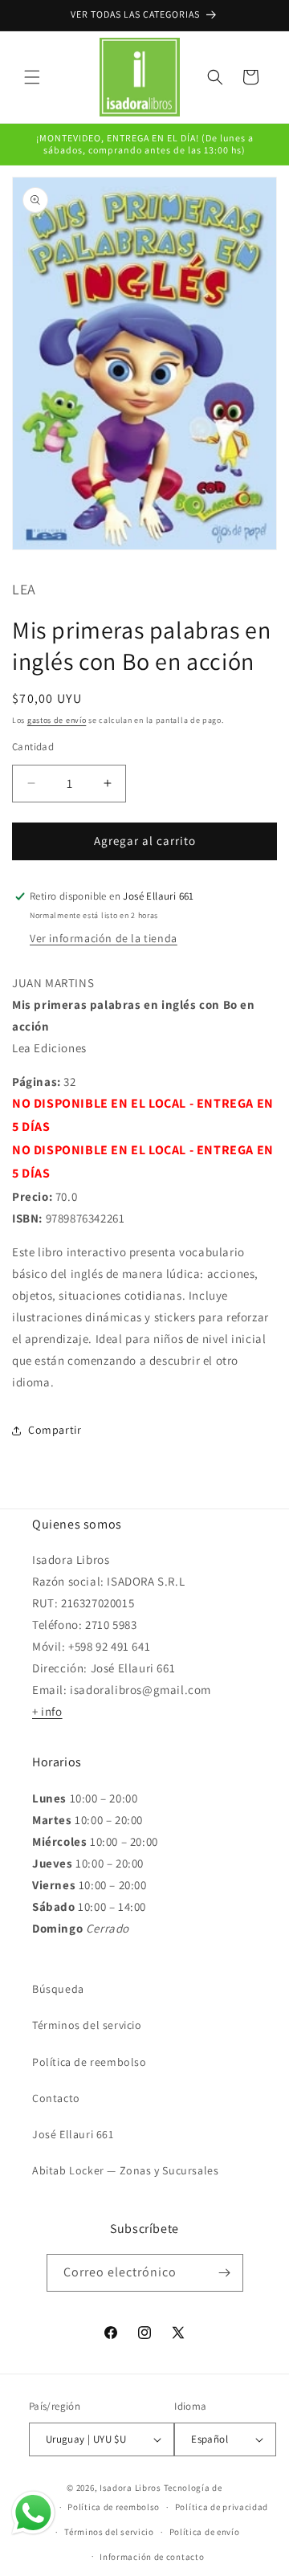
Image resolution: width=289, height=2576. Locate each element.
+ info (47, 1711)
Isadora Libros (130, 2488)
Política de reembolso (90, 2062)
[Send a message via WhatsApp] (33, 2513)
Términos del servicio (87, 2025)
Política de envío (205, 2532)
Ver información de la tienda (104, 938)
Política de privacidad (222, 2507)
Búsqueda (58, 1989)
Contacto (56, 2098)
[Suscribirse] (225, 2273)
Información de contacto (152, 2557)
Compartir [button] (55, 1430)
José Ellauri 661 (73, 2134)
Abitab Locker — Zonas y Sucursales (125, 2170)
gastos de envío (57, 720)
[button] (32, 77)
